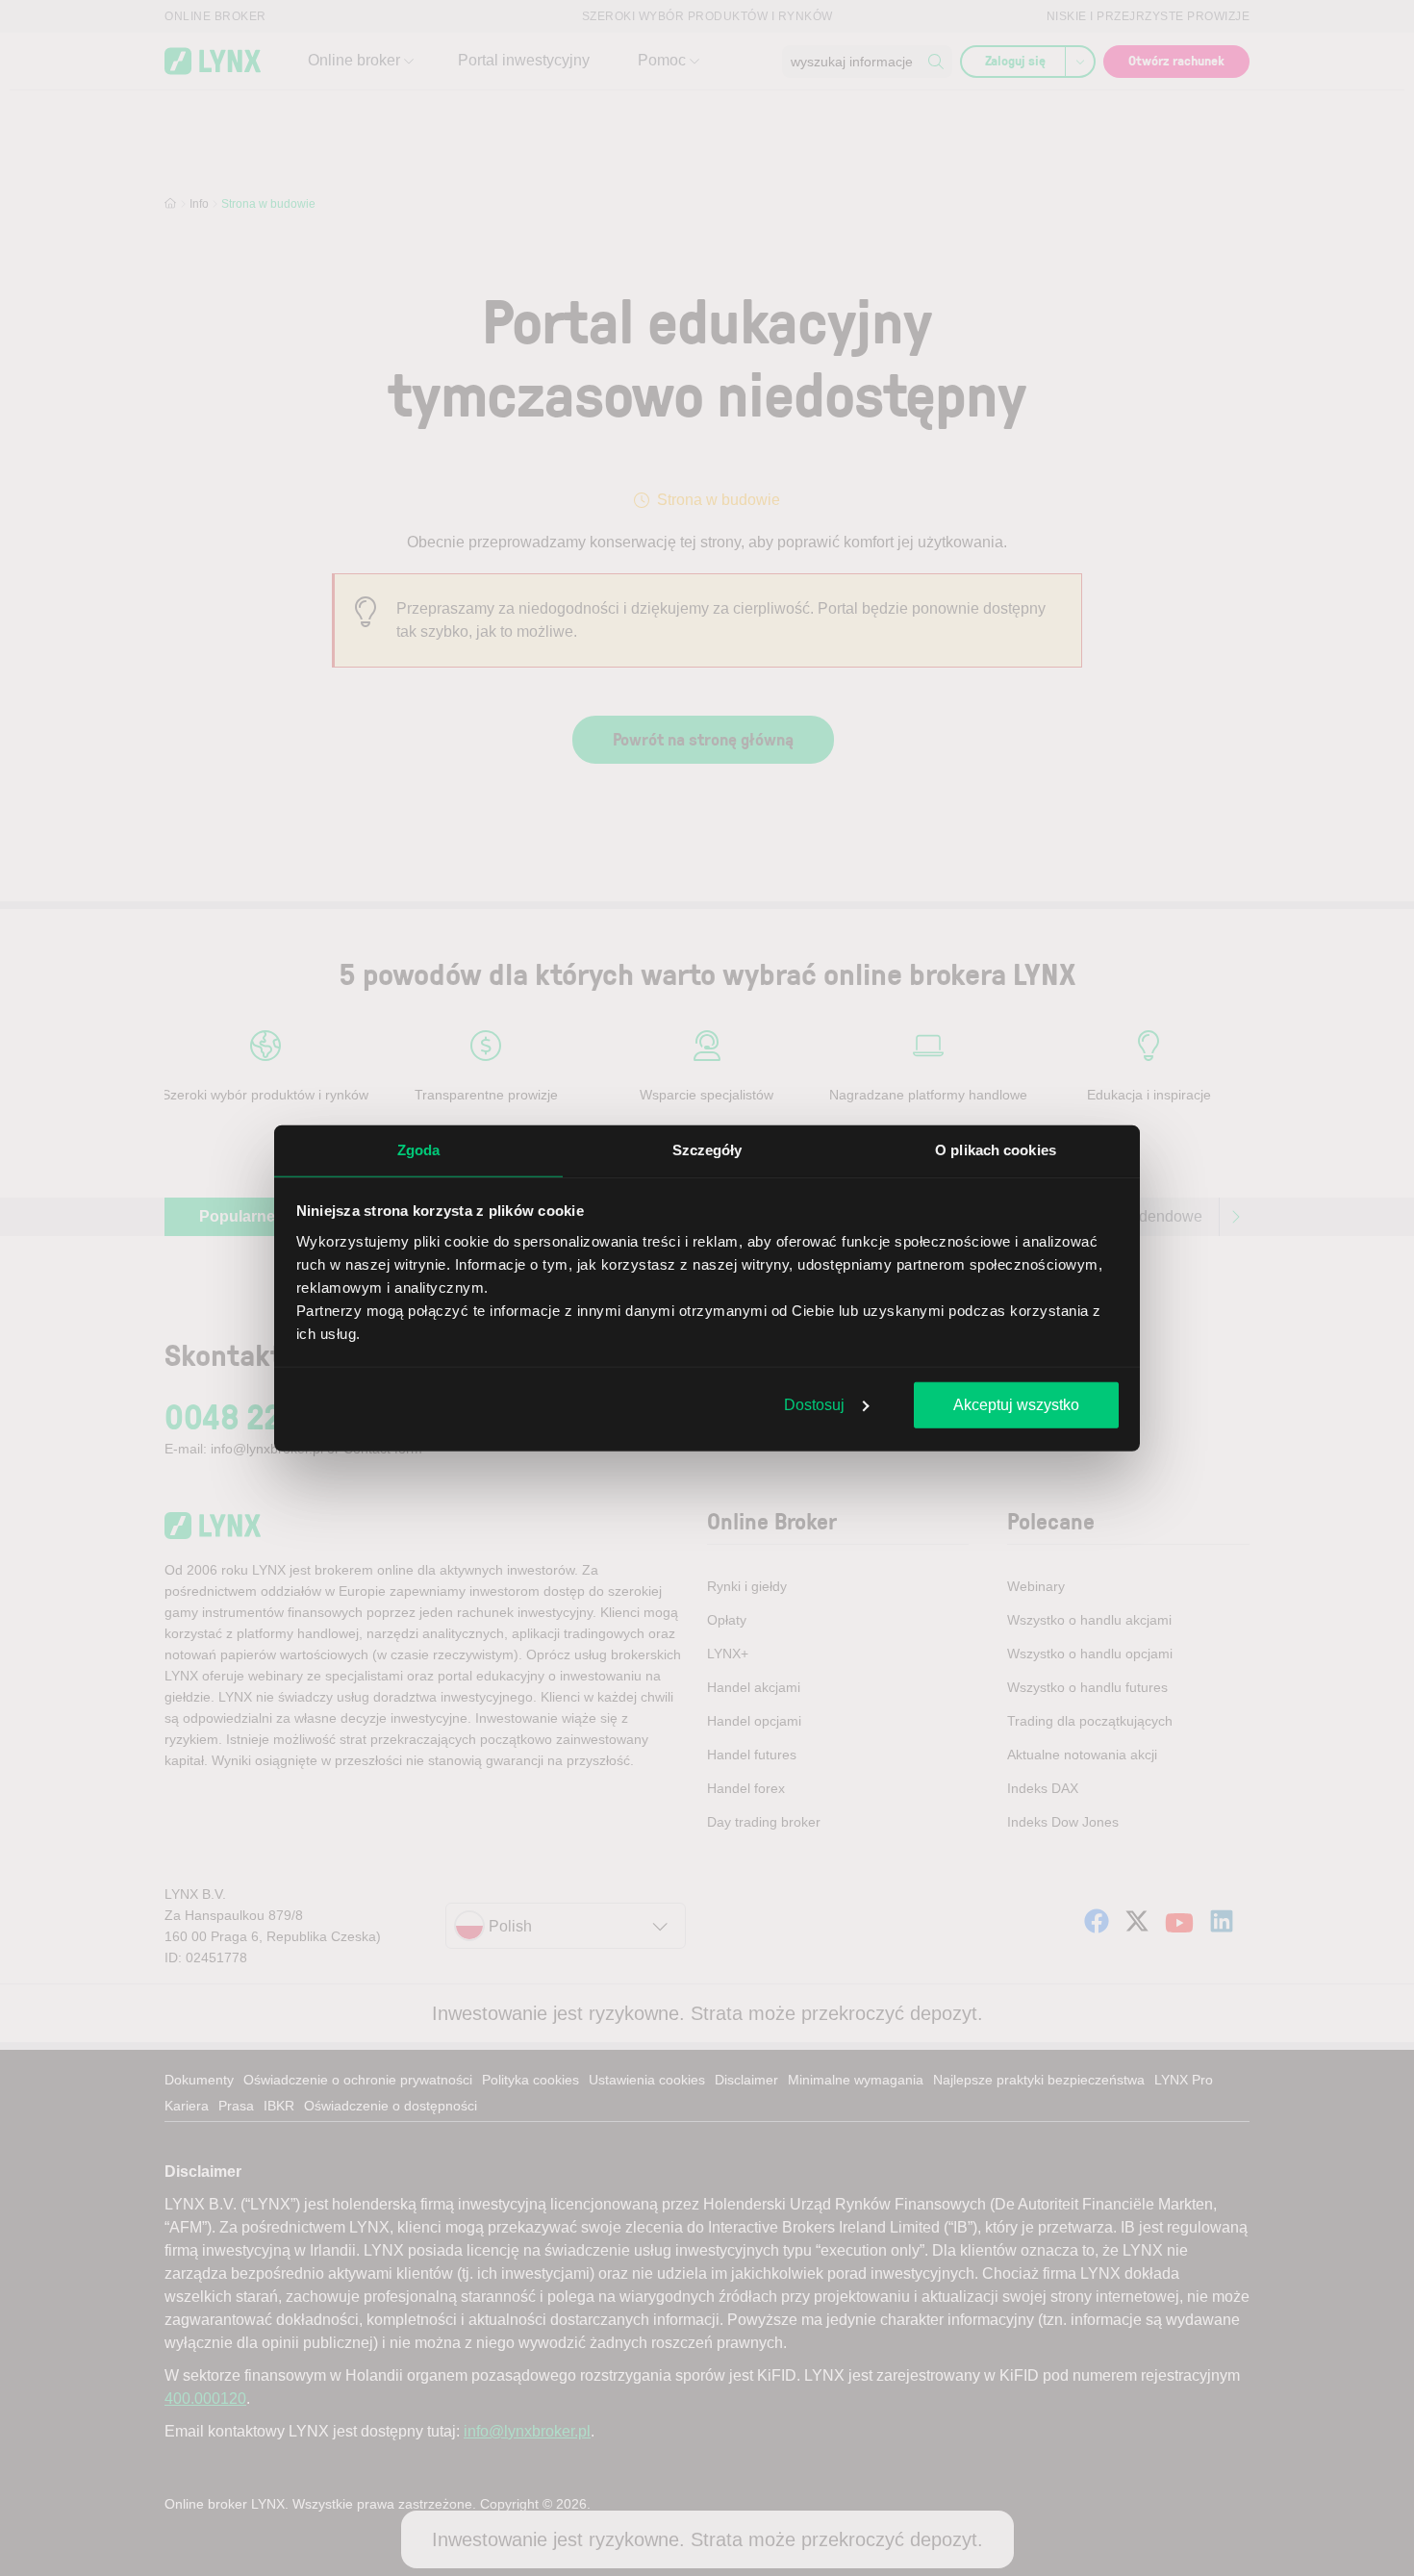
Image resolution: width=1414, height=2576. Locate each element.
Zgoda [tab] (419, 1150)
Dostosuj (814, 1405)
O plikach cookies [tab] (996, 1150)
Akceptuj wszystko (1016, 1405)
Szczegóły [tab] (707, 1150)
